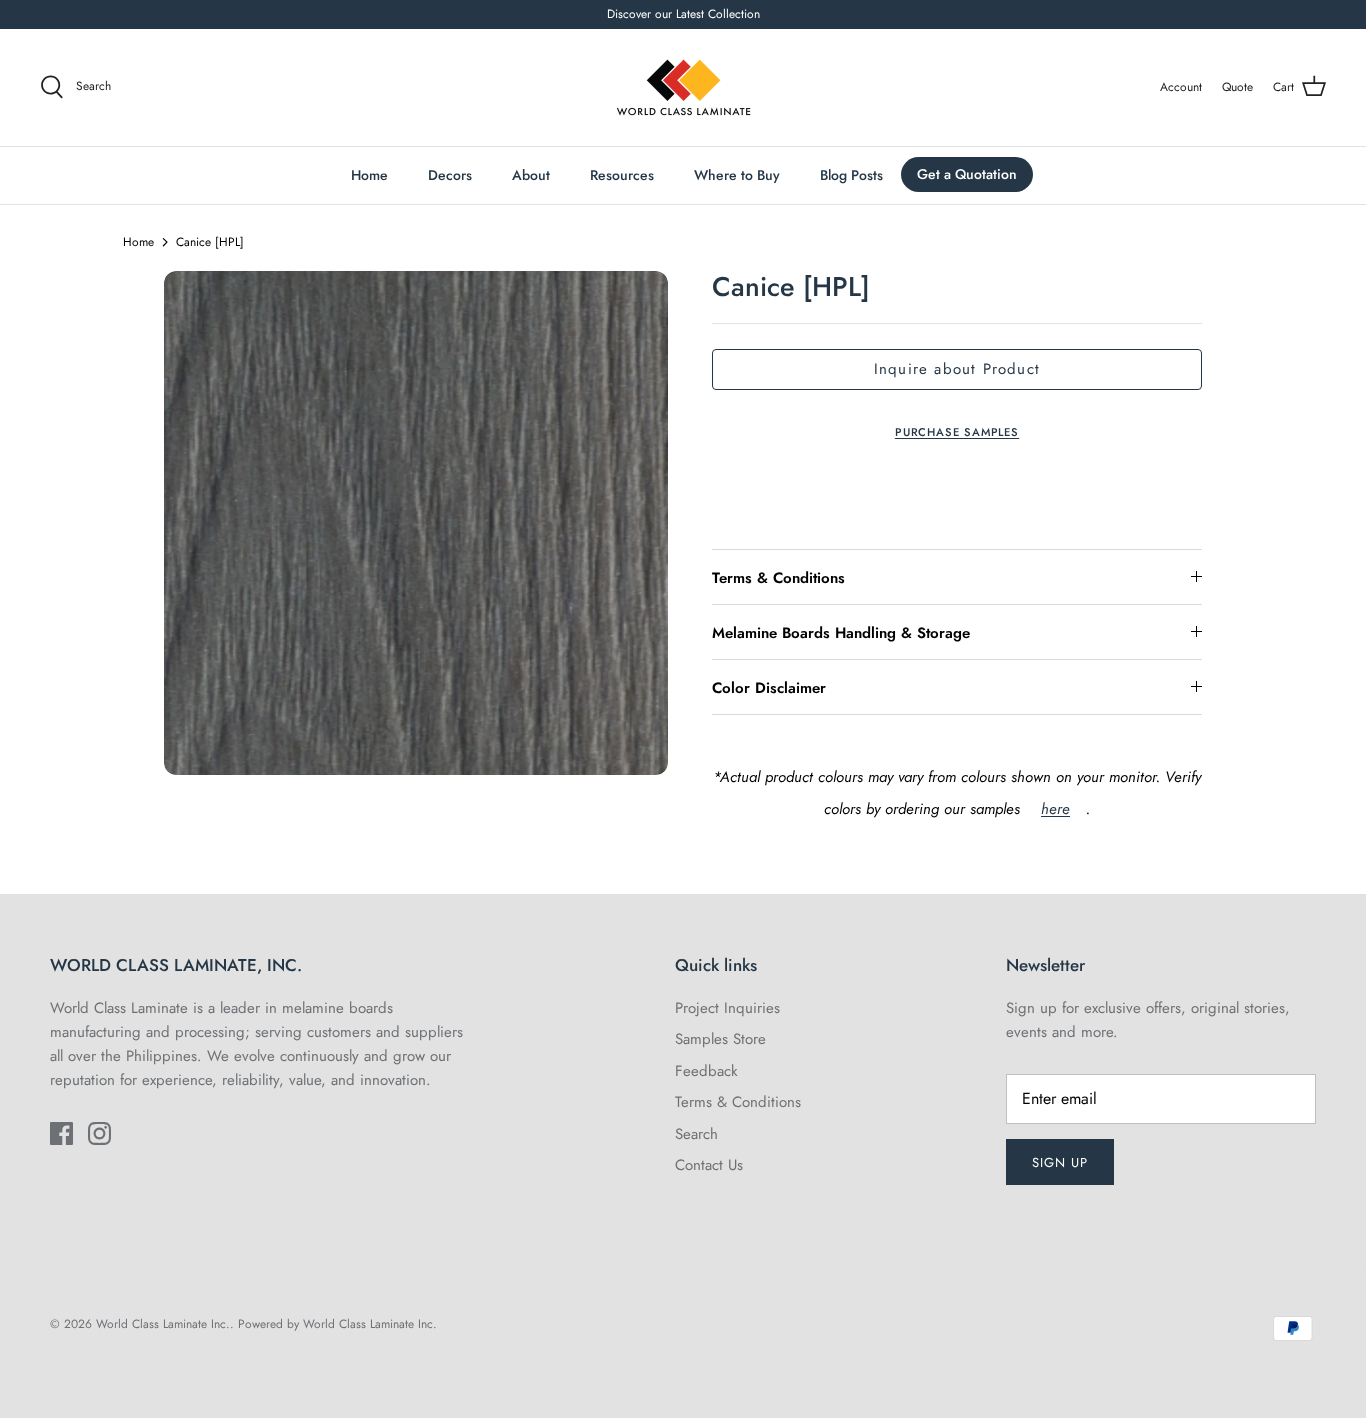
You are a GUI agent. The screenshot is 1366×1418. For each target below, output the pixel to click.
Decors (450, 175)
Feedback (706, 1071)
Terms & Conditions (778, 578)
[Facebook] (61, 1133)
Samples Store (720, 1039)
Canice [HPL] (210, 242)
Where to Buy (737, 175)
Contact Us (709, 1165)
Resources (622, 175)
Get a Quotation (967, 174)
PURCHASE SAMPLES (957, 432)
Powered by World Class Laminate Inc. (337, 1324)
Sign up (1060, 1162)
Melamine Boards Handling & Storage (841, 633)
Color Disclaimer (769, 688)
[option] (416, 523)
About (531, 175)
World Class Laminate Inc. (163, 1324)
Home (369, 175)
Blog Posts (851, 175)
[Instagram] (99, 1133)
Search (696, 1134)
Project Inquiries (727, 1008)
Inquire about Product (957, 369)
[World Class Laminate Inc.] (683, 87)
